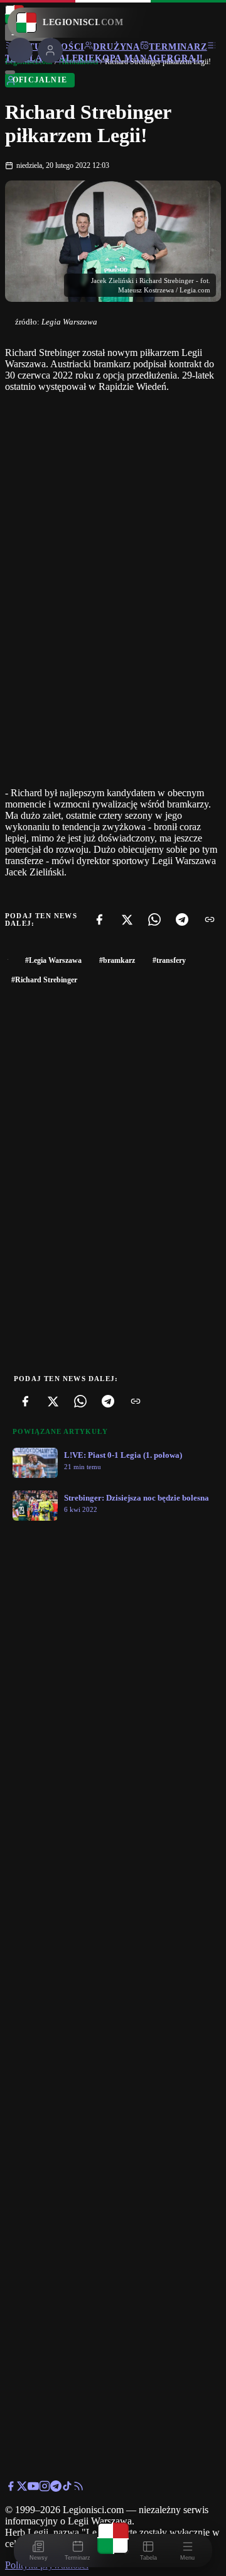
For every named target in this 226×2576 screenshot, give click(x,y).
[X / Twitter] (22, 2488)
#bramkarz (117, 960)
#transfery (169, 960)
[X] (127, 919)
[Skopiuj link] (210, 919)
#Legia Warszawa (53, 960)
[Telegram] (182, 919)
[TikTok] (67, 2488)
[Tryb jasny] (10, 72)
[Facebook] (99, 919)
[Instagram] (45, 2488)
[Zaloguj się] (11, 83)
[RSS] (78, 2488)
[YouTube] (33, 2488)
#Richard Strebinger (44, 980)
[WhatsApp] (154, 919)
